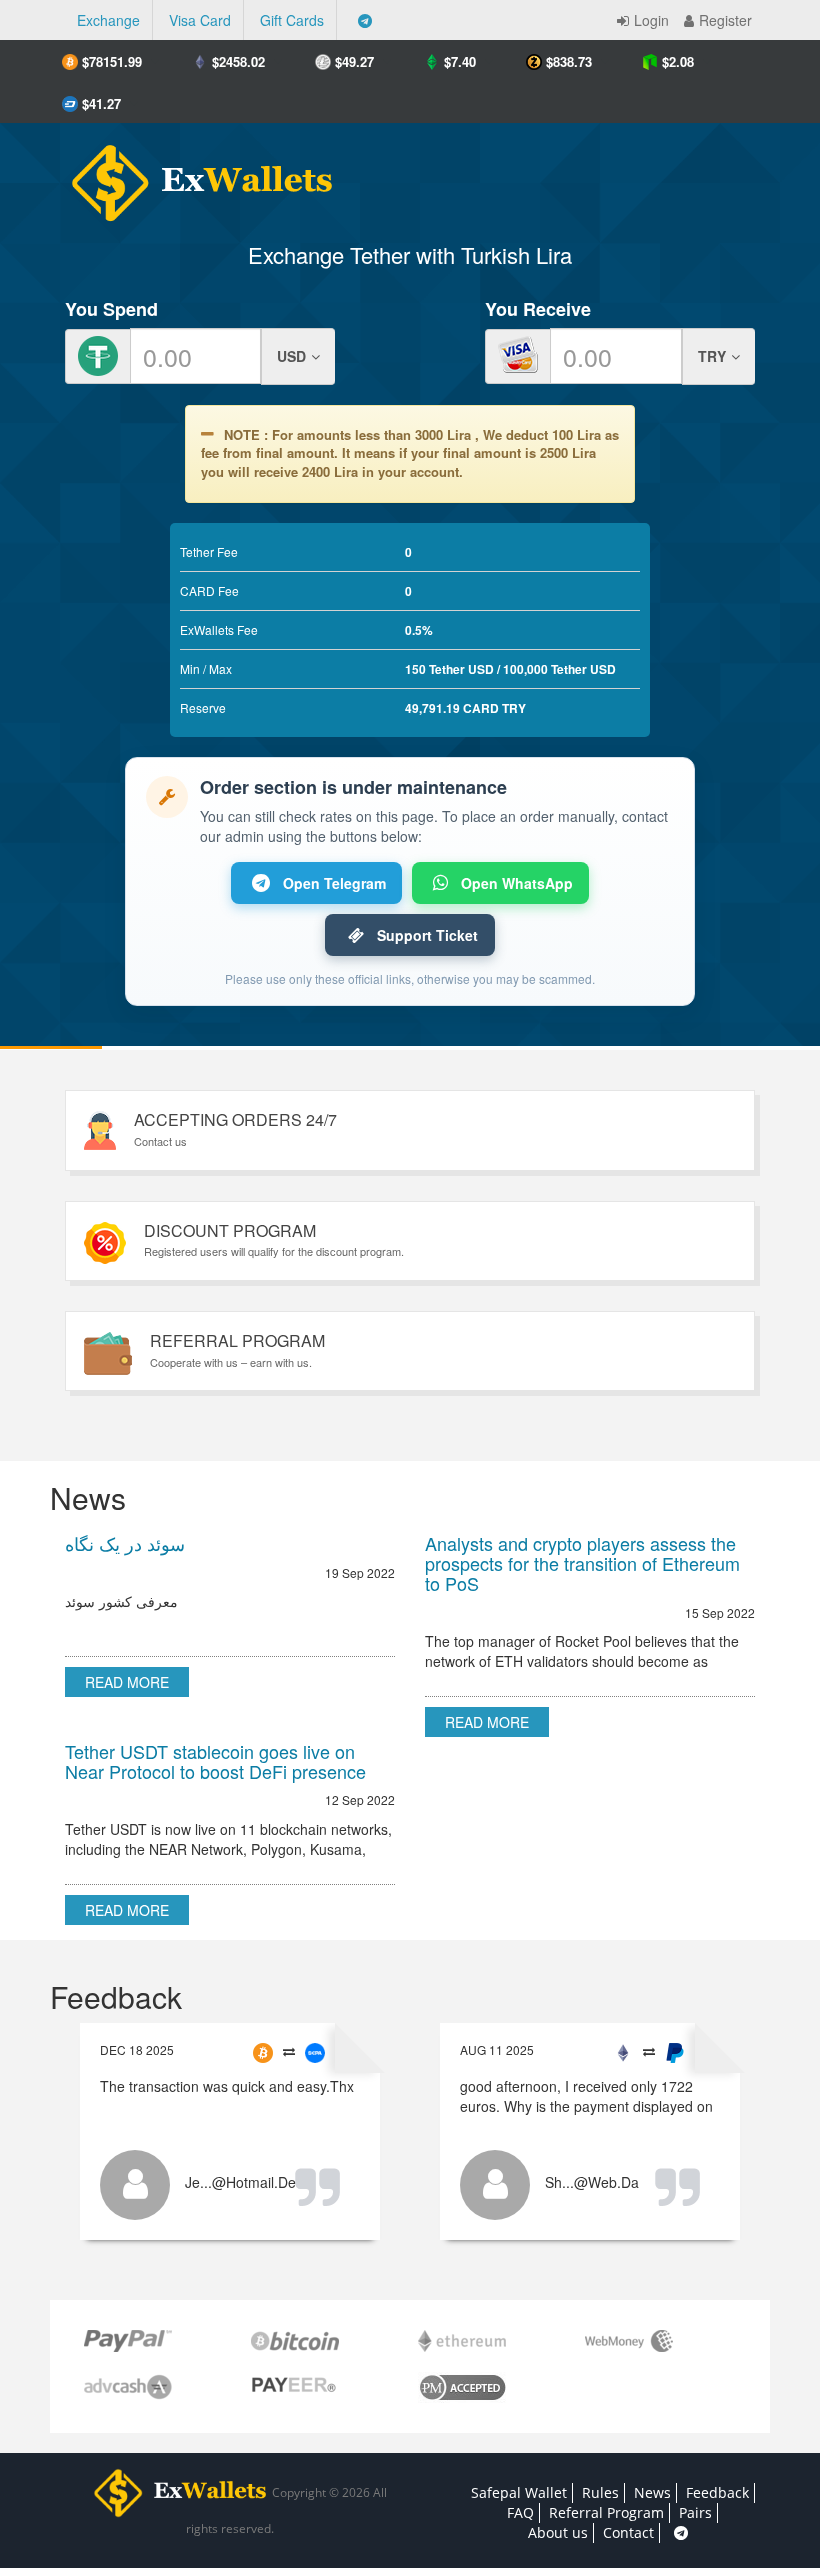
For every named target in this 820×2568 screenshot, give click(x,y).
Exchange (108, 20)
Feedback (717, 2492)
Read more (127, 1682)
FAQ (520, 2512)
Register (725, 20)
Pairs (695, 2512)
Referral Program (606, 2512)
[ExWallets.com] (192, 175)
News (652, 2492)
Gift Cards (292, 20)
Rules (600, 2492)
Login (651, 20)
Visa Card (200, 20)
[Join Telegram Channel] (365, 20)
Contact (628, 2532)
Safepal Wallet (519, 2492)
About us (558, 2532)
